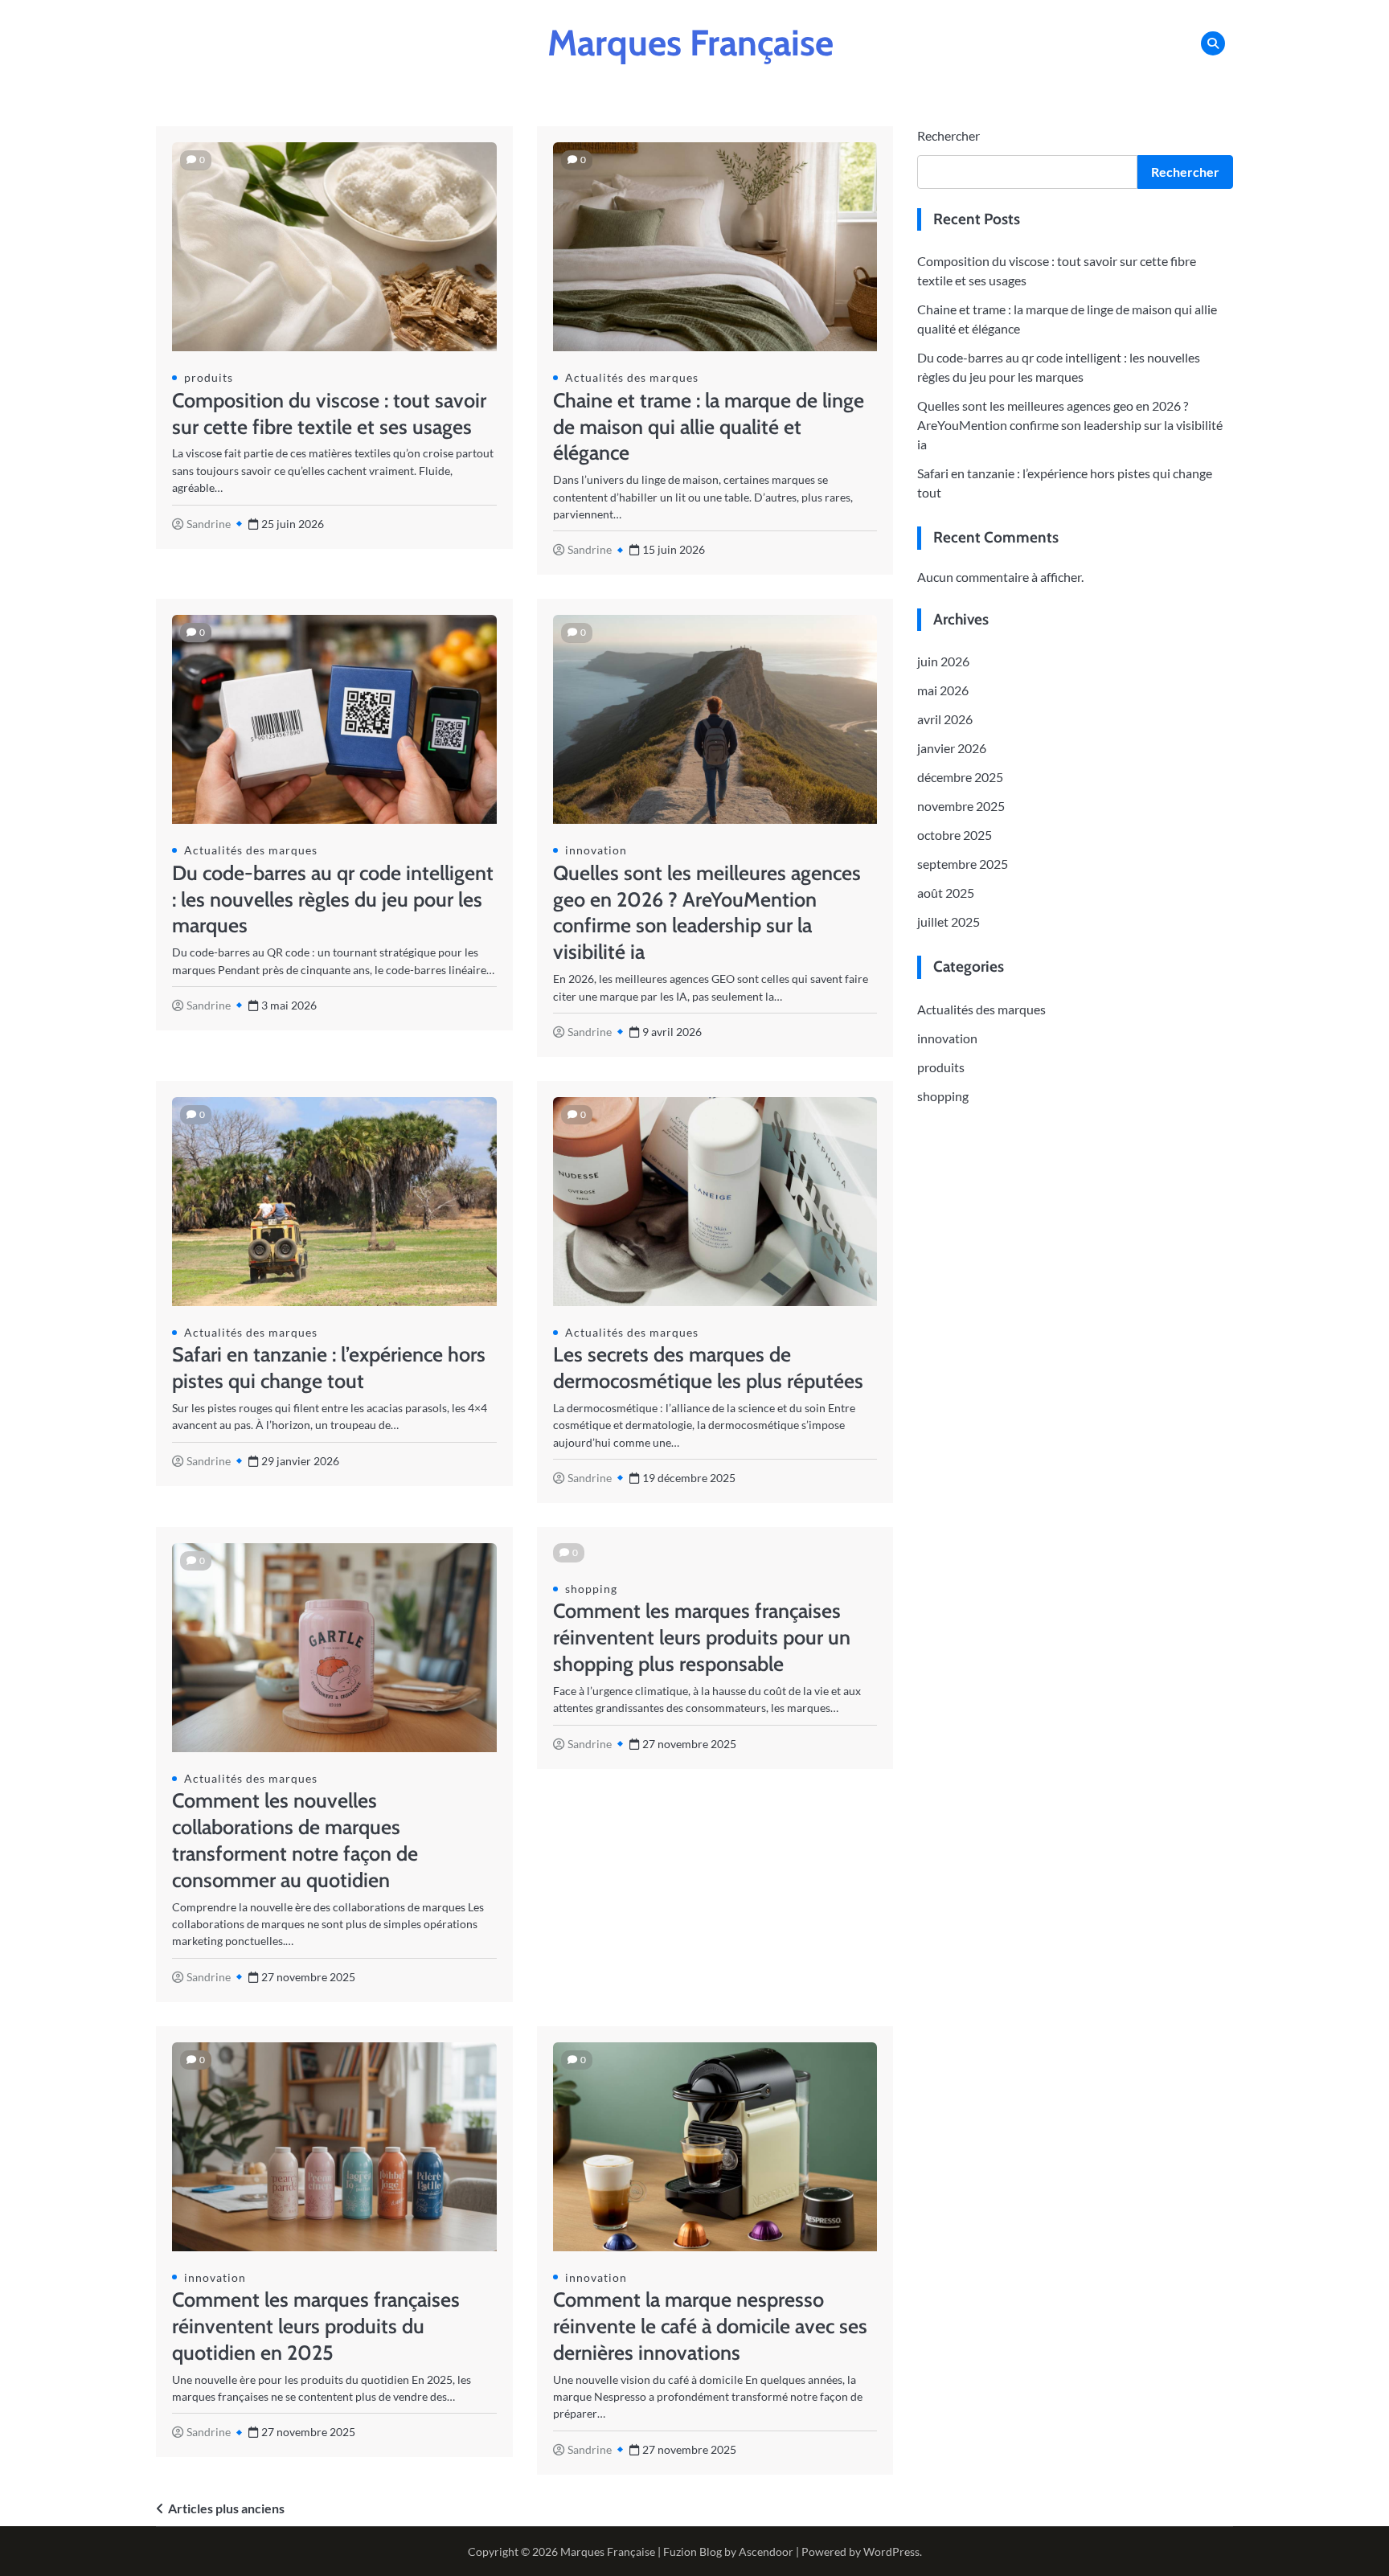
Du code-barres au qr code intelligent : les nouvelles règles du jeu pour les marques (333, 899)
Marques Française (690, 43)
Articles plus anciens (226, 2508)
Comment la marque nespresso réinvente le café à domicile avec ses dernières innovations (710, 2326)
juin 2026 (943, 662)
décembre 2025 (960, 778)
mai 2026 (943, 691)
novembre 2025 (961, 807)
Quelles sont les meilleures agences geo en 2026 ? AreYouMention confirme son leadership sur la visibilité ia (1070, 426)
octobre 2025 (955, 835)
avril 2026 (945, 720)
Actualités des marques (632, 377)
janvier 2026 (952, 749)
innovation (596, 850)
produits (209, 377)
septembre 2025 (963, 864)
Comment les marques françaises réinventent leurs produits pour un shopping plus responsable (702, 1637)
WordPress (891, 2551)
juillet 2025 (949, 922)
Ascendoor (766, 2551)
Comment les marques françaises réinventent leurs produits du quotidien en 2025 (316, 2326)
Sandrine (209, 524)
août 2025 (946, 893)
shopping (591, 1589)
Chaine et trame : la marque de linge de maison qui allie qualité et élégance (709, 427)
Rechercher (949, 135)
